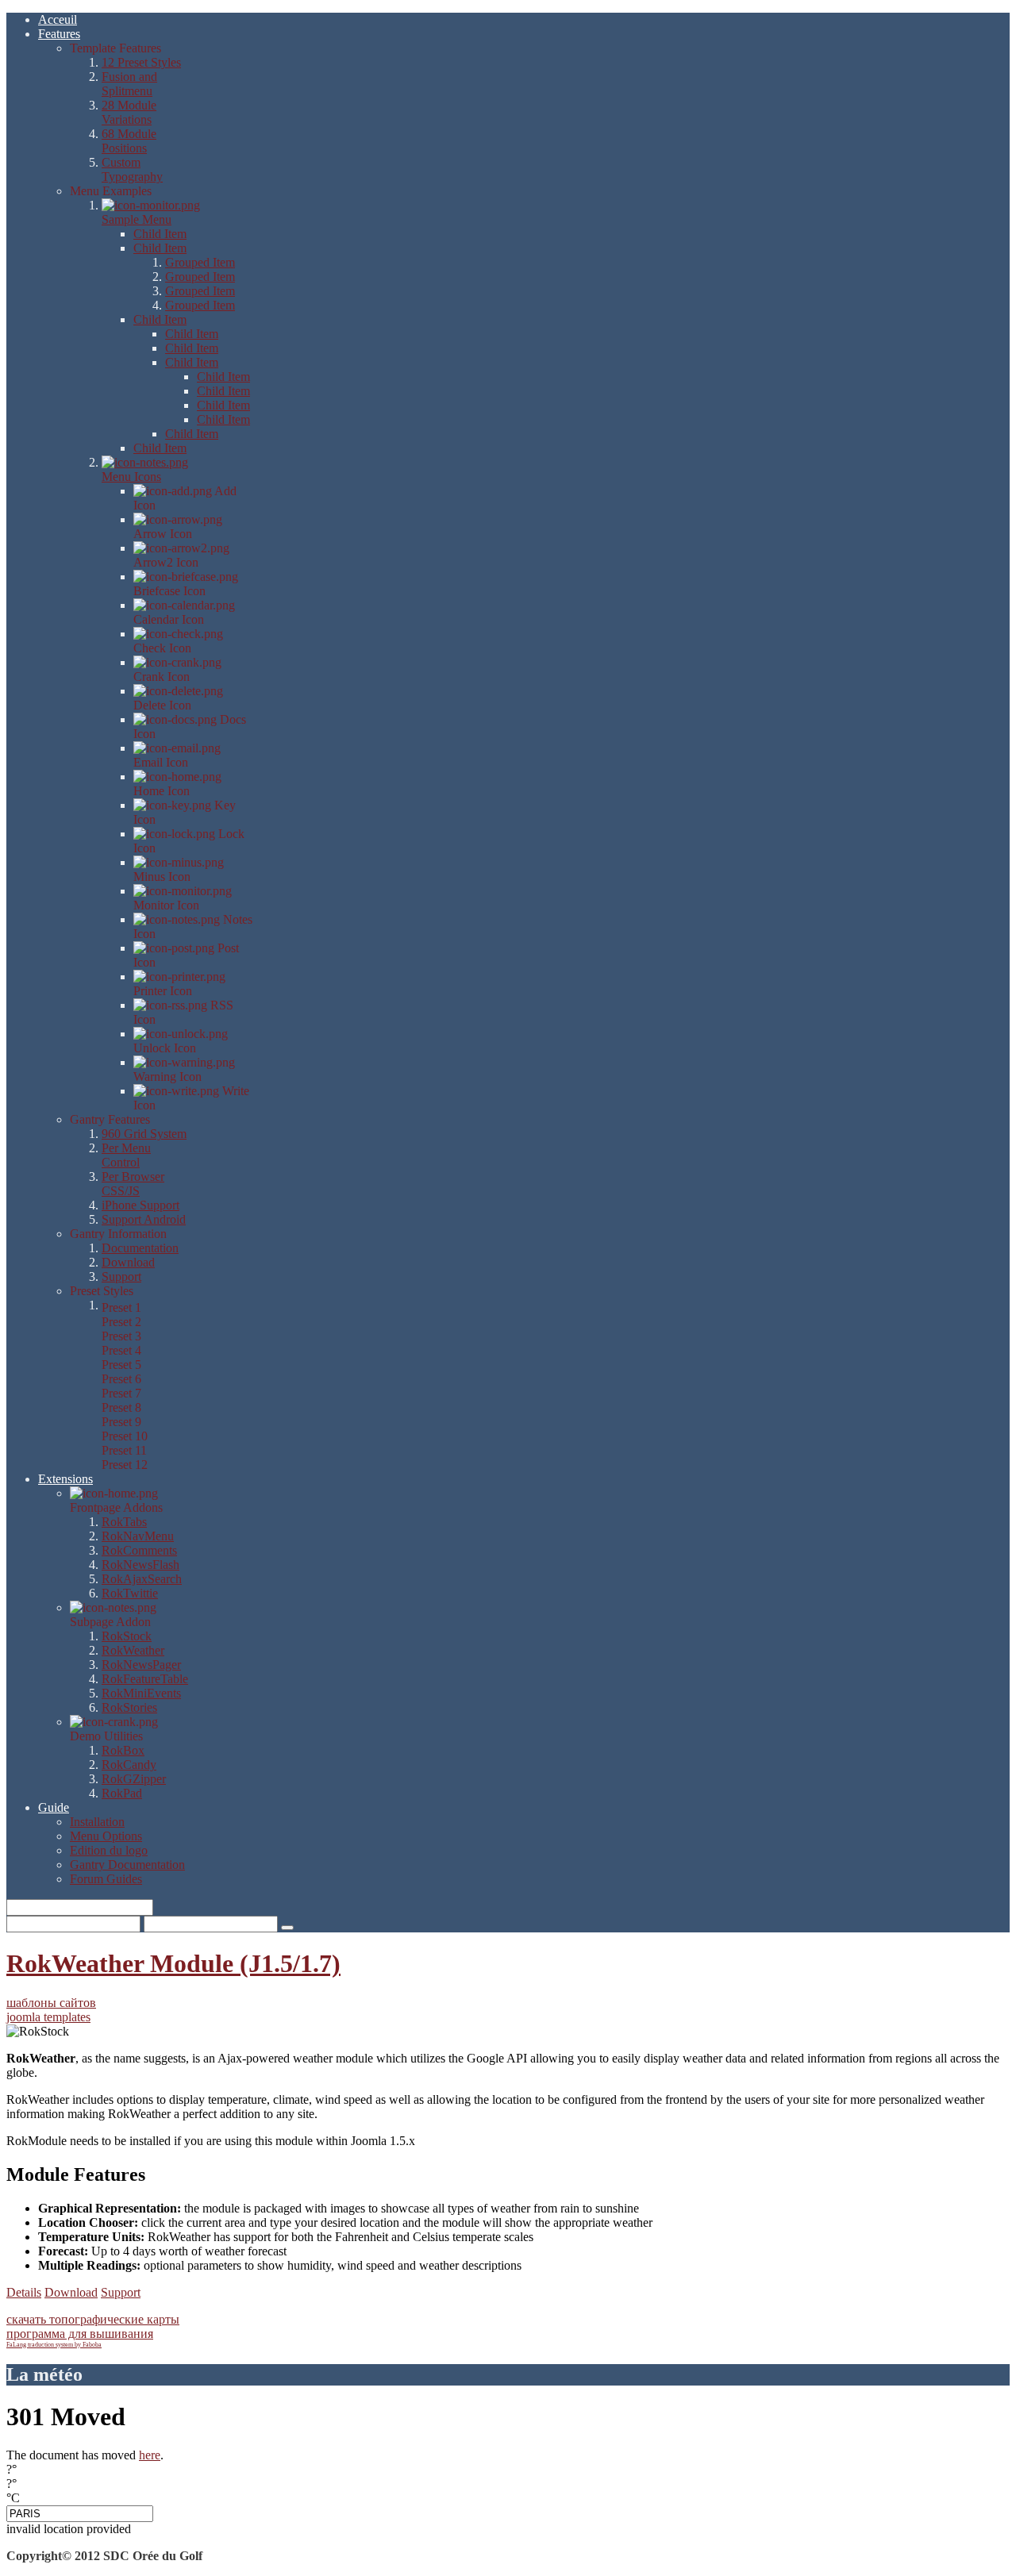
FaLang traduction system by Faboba (54, 2345)
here (150, 2455)
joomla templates (48, 2017)
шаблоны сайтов (51, 2003)
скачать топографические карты (93, 2319)
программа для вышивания (80, 2334)
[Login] (287, 1928)
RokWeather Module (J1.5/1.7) (173, 1963)
